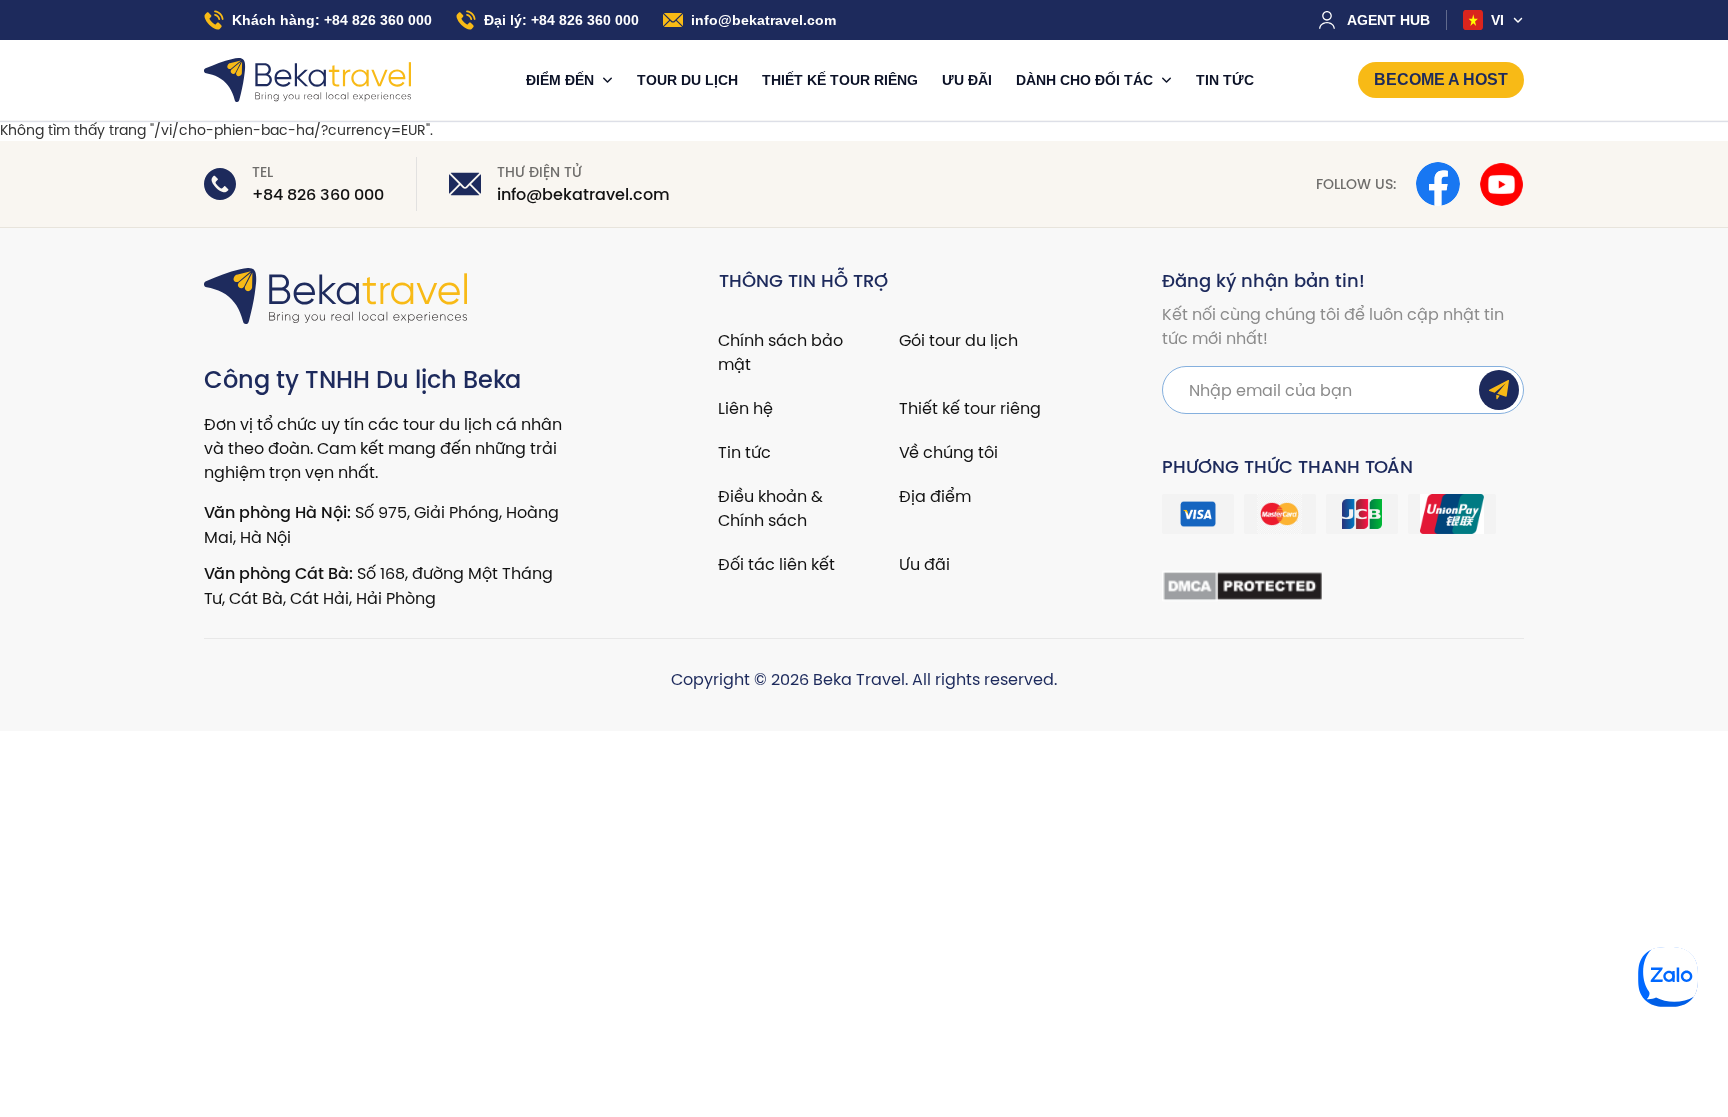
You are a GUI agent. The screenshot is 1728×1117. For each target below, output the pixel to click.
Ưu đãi (967, 80)
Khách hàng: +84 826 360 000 (332, 20)
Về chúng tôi (948, 452)
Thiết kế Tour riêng (840, 80)
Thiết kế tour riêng (970, 408)
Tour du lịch (687, 80)
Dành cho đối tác (1086, 80)
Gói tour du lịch (958, 340)
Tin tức (1225, 80)
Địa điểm (935, 496)
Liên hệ (745, 408)
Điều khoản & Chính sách (770, 508)
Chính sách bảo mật (780, 352)
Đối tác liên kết (776, 564)
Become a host (1441, 79)
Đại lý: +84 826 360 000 (561, 20)
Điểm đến (562, 80)
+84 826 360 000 (318, 195)
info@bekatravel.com (763, 20)
